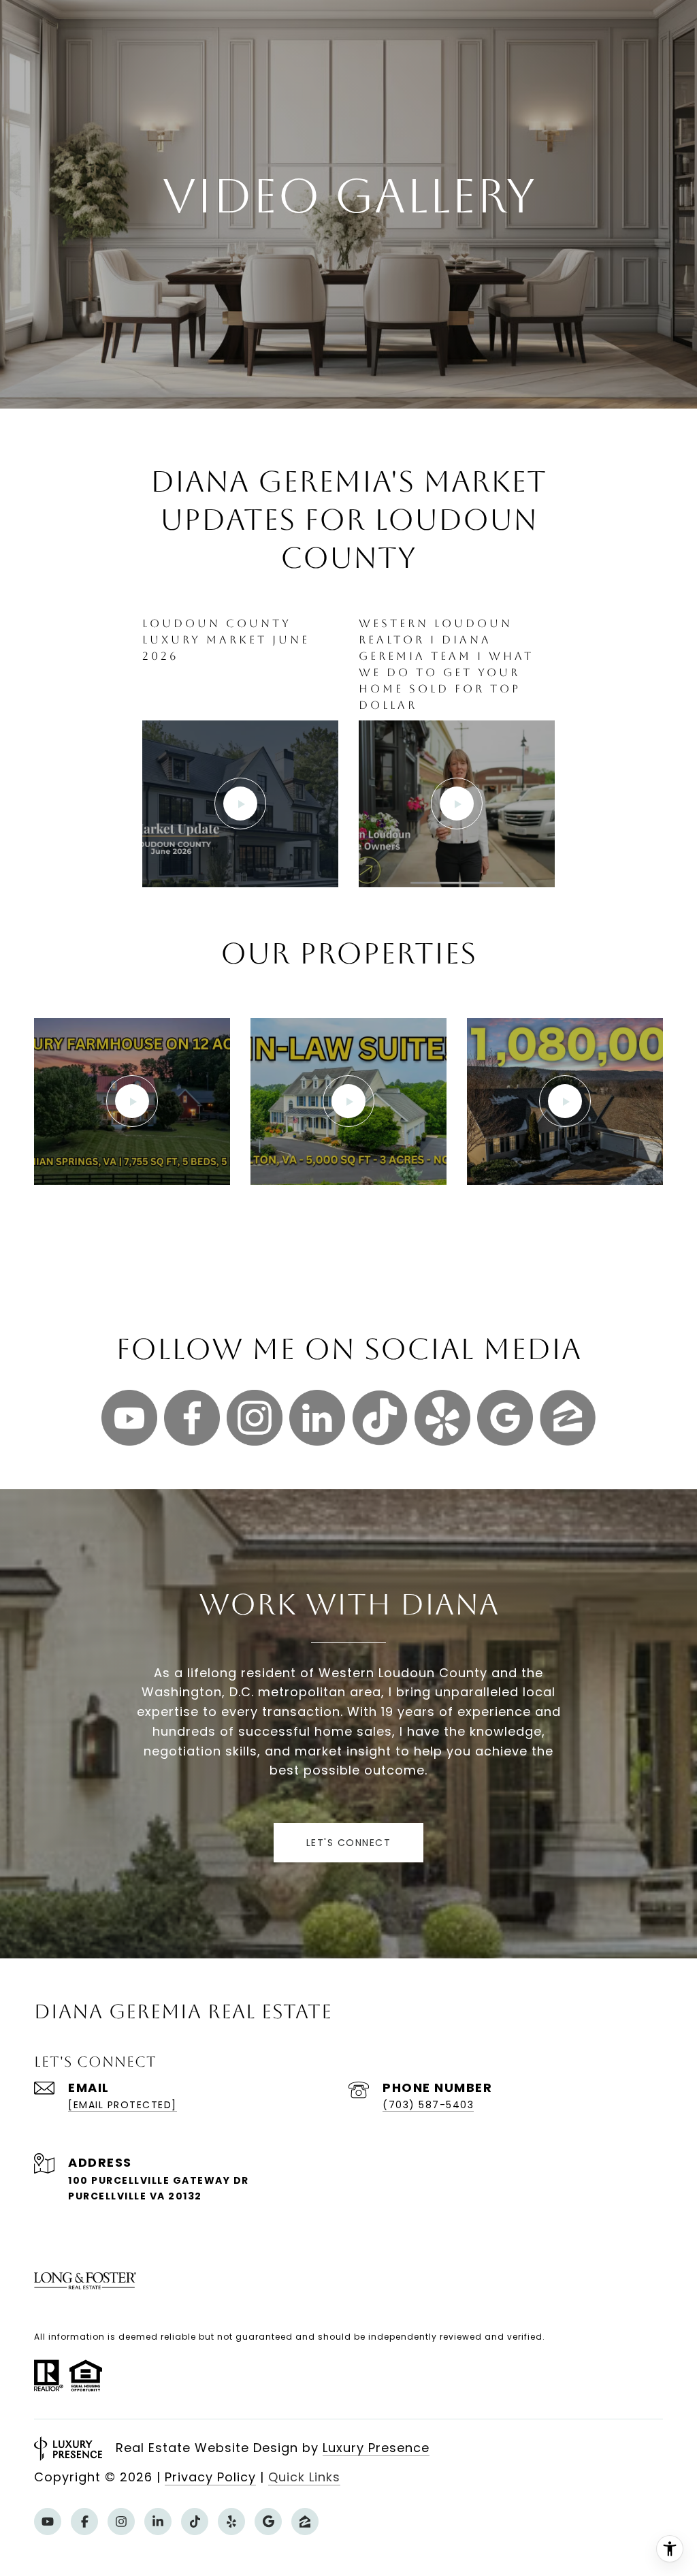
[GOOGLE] (268, 2522)
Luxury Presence (376, 2448)
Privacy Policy (210, 2477)
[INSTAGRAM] (121, 2522)
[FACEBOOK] (84, 2522)
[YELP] (231, 2522)
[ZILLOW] (305, 2522)
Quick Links (304, 2477)
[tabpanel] (348, 768)
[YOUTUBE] (48, 2522)
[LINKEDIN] (158, 2522)
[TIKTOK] (195, 2522)
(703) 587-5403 (428, 2105)
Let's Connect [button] (349, 1843)
